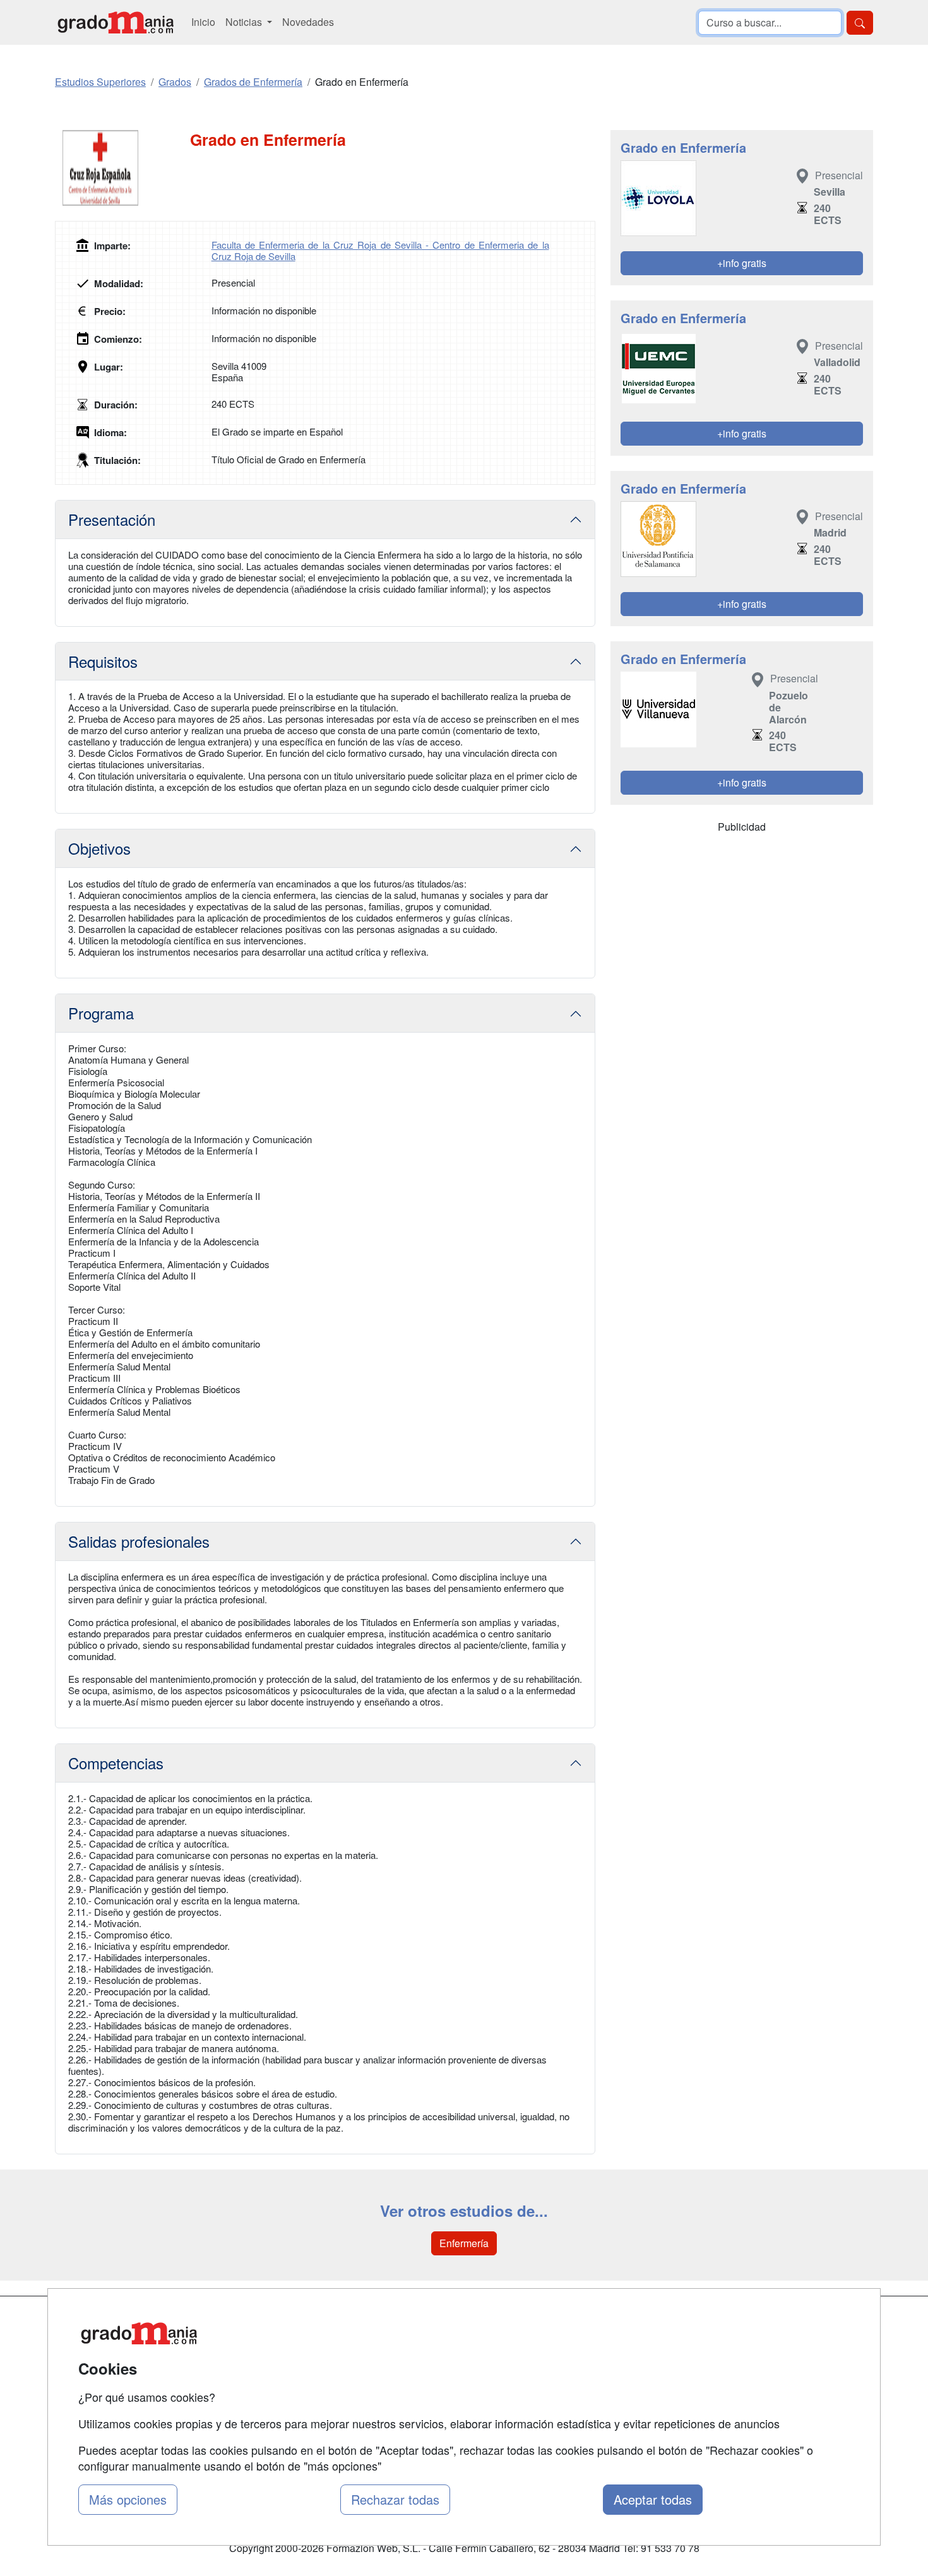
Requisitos (103, 661)
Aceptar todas (653, 2499)
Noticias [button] (245, 22)
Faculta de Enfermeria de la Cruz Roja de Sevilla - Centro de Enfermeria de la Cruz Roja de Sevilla (380, 250)
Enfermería (464, 2243)
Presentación (112, 519)
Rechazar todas (395, 2499)
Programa (101, 1013)
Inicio (203, 22)
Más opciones (128, 2499)
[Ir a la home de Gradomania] (116, 22)
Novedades (308, 22)
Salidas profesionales (139, 1541)
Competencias (116, 1763)
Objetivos (99, 848)
